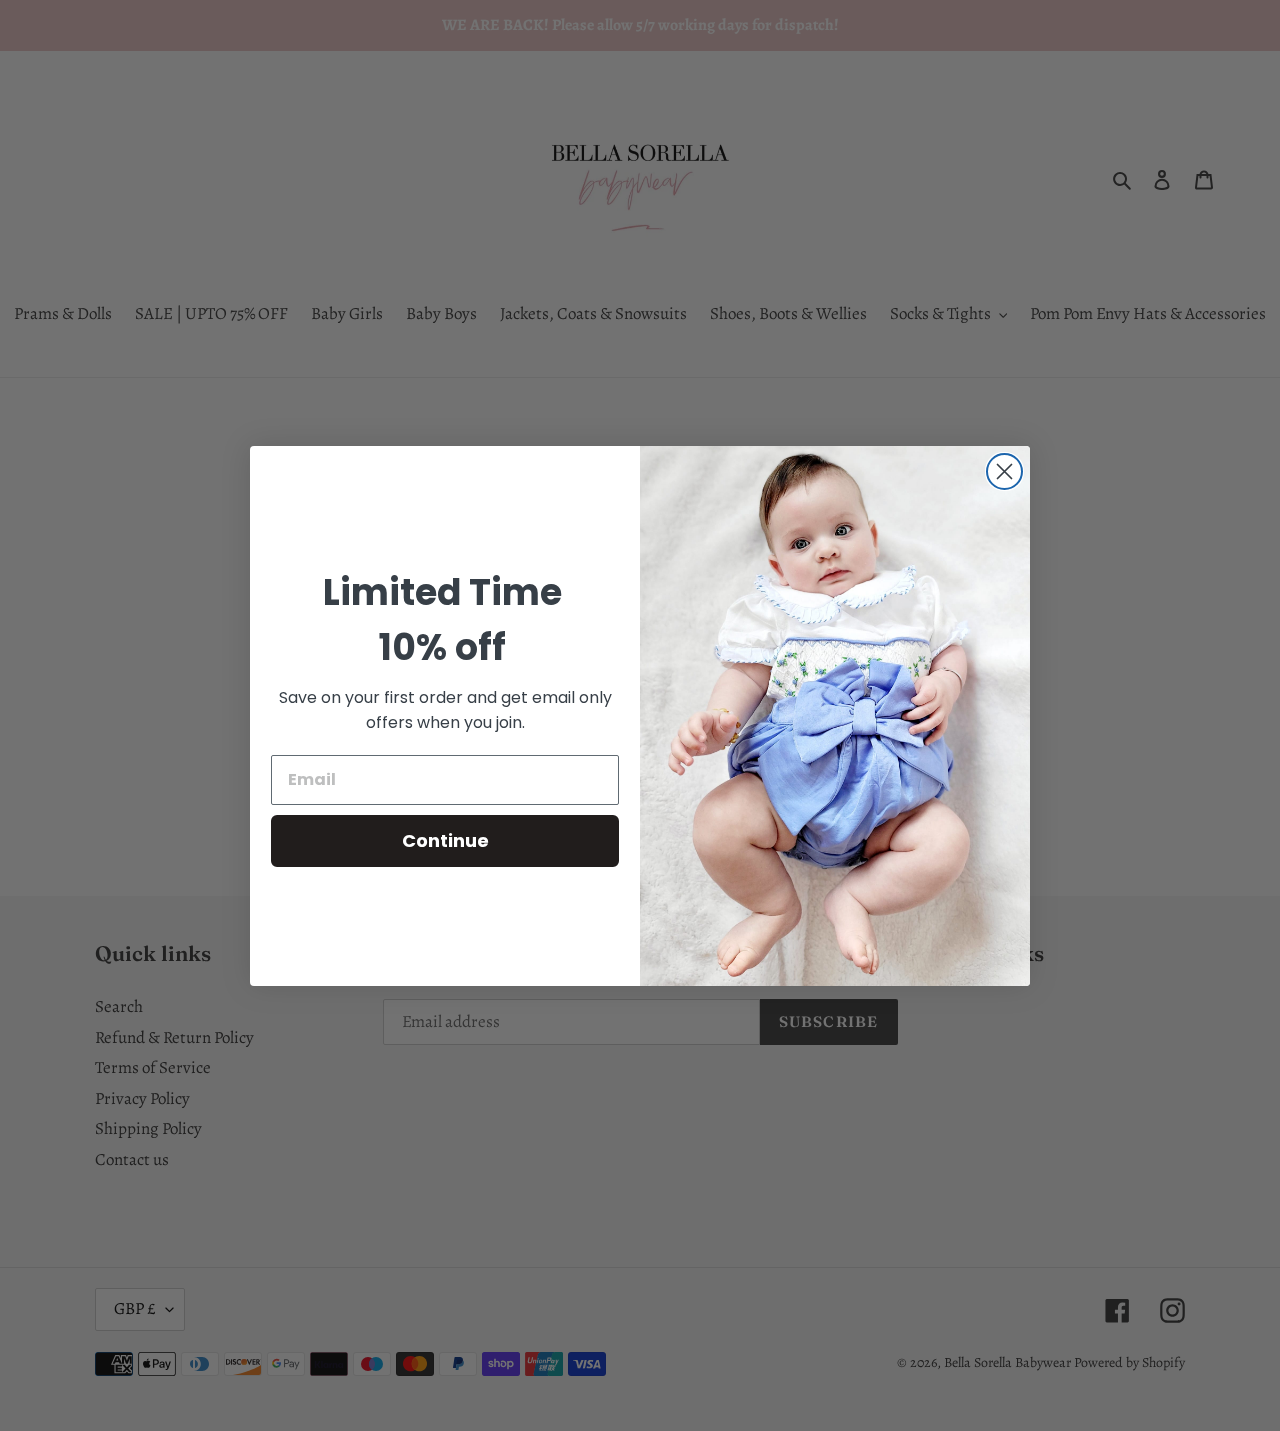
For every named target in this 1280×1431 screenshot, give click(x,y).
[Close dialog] (1004, 471)
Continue (445, 840)
